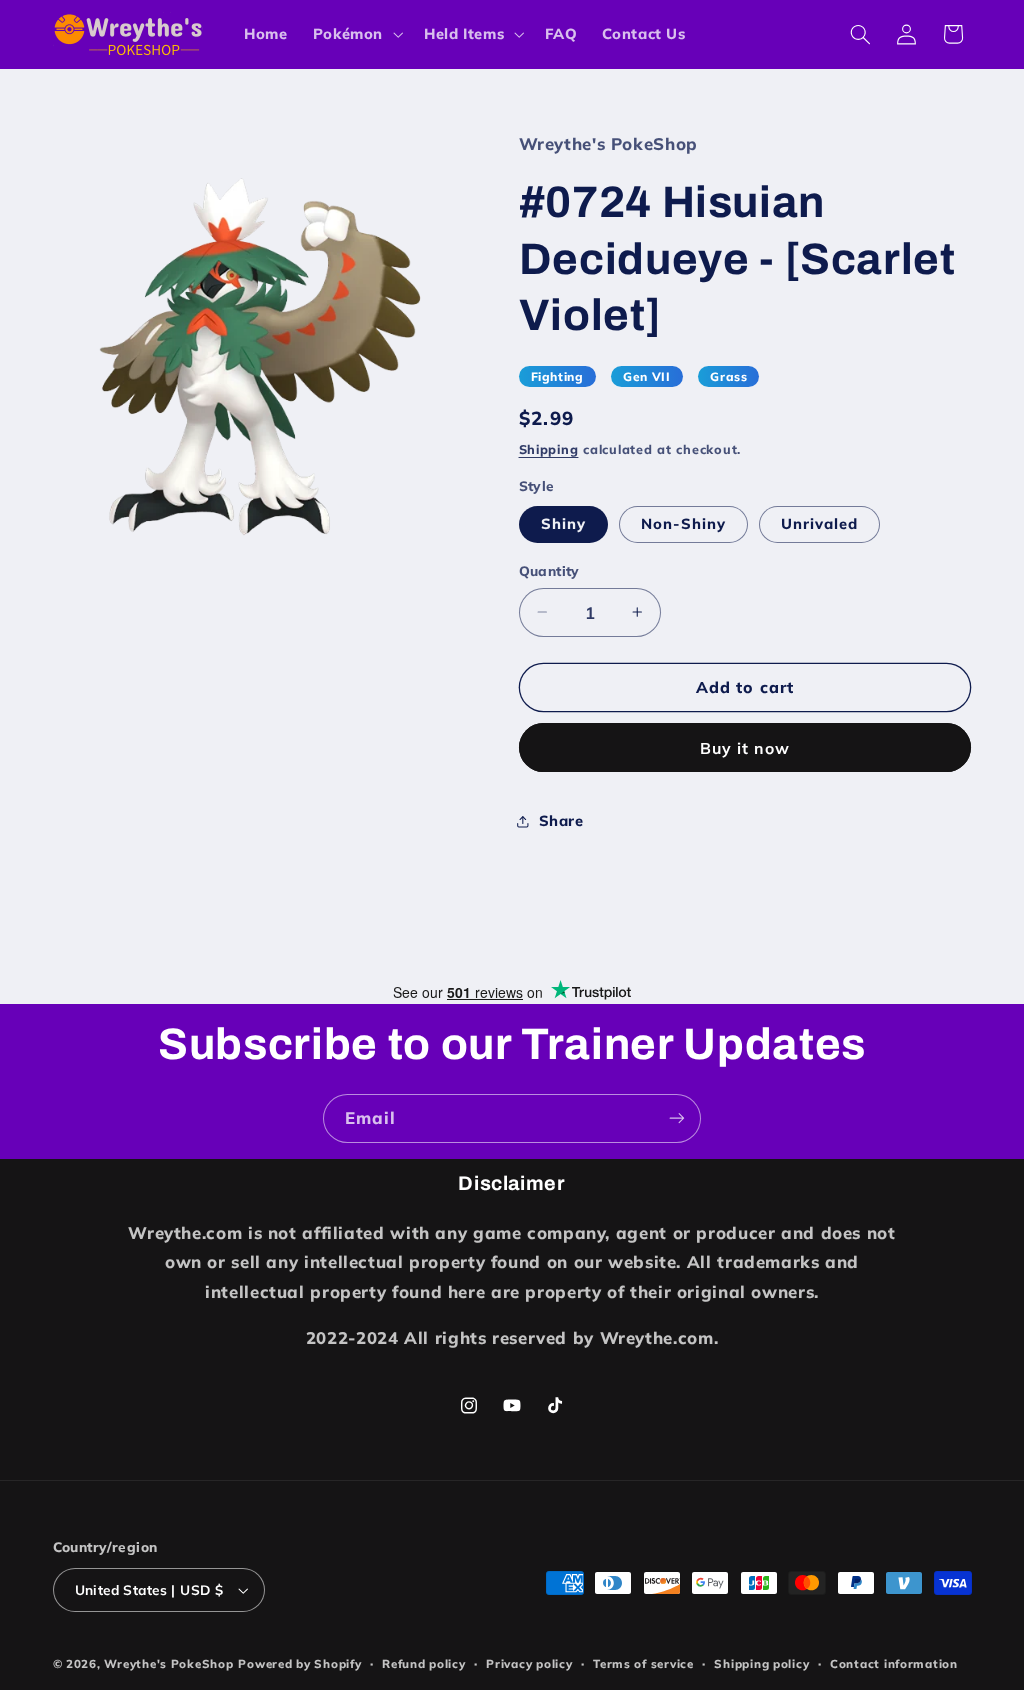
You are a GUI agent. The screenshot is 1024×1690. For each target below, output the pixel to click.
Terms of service (643, 1663)
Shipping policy (761, 1663)
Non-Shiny (683, 523)
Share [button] (561, 820)
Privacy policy (529, 1663)
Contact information (894, 1663)
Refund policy (424, 1663)
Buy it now (745, 748)
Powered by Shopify (299, 1663)
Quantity (549, 570)
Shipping (549, 449)
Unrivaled (819, 523)
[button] (355, 34)
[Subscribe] (677, 1118)
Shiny (563, 523)
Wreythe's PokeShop (168, 1663)
